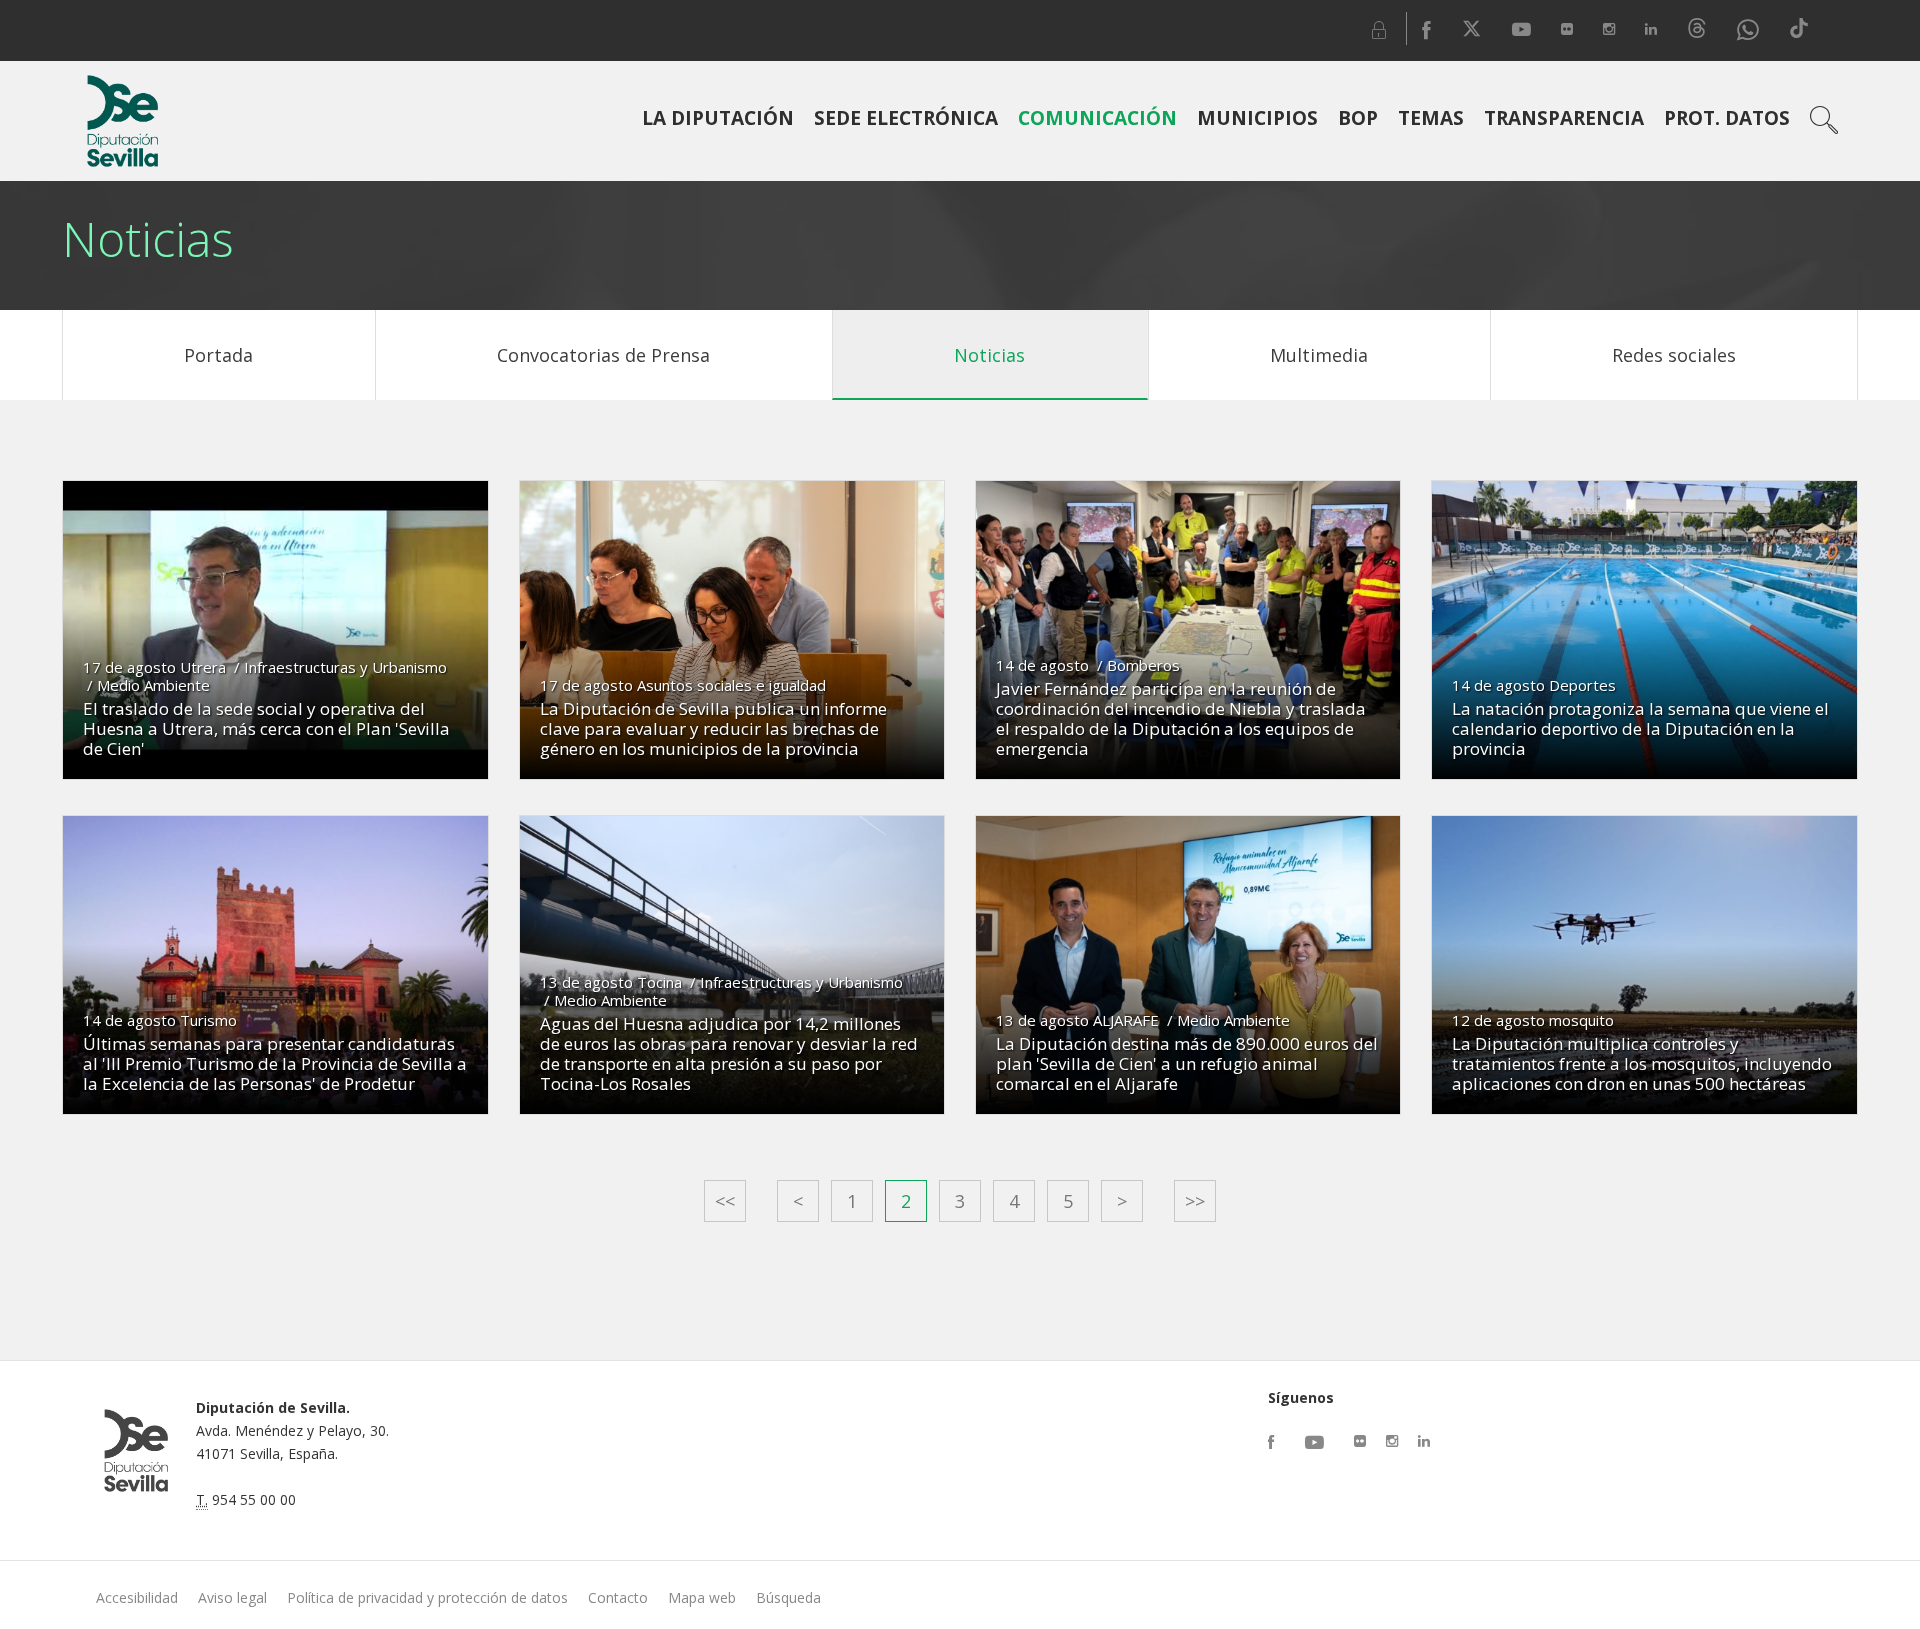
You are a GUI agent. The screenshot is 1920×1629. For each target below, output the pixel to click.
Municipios (1257, 118)
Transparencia (1564, 118)
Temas (1431, 118)
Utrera (203, 667)
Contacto (618, 1597)
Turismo (208, 1020)
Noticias (989, 355)
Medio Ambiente (153, 685)
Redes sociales (1674, 355)
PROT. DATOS (1727, 118)
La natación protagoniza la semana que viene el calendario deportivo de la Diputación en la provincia (1640, 728)
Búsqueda (788, 1597)
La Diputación (718, 118)
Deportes (1582, 685)
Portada (218, 355)
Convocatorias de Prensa (603, 355)
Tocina (659, 982)
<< (725, 1201)
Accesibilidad (137, 1597)
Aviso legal (232, 1597)
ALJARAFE (1126, 1020)
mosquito (1581, 1020)
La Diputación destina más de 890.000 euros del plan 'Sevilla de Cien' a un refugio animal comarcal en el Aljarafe (1187, 1063)
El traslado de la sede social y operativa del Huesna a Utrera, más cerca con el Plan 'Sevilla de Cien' (266, 728)
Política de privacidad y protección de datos (427, 1597)
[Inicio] (122, 121)
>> (1195, 1201)
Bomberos (1143, 665)
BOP (1358, 118)
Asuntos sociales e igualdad (731, 685)
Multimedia (1319, 355)
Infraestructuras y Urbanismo (345, 667)
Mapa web (702, 1597)
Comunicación (1097, 118)
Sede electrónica (906, 118)
